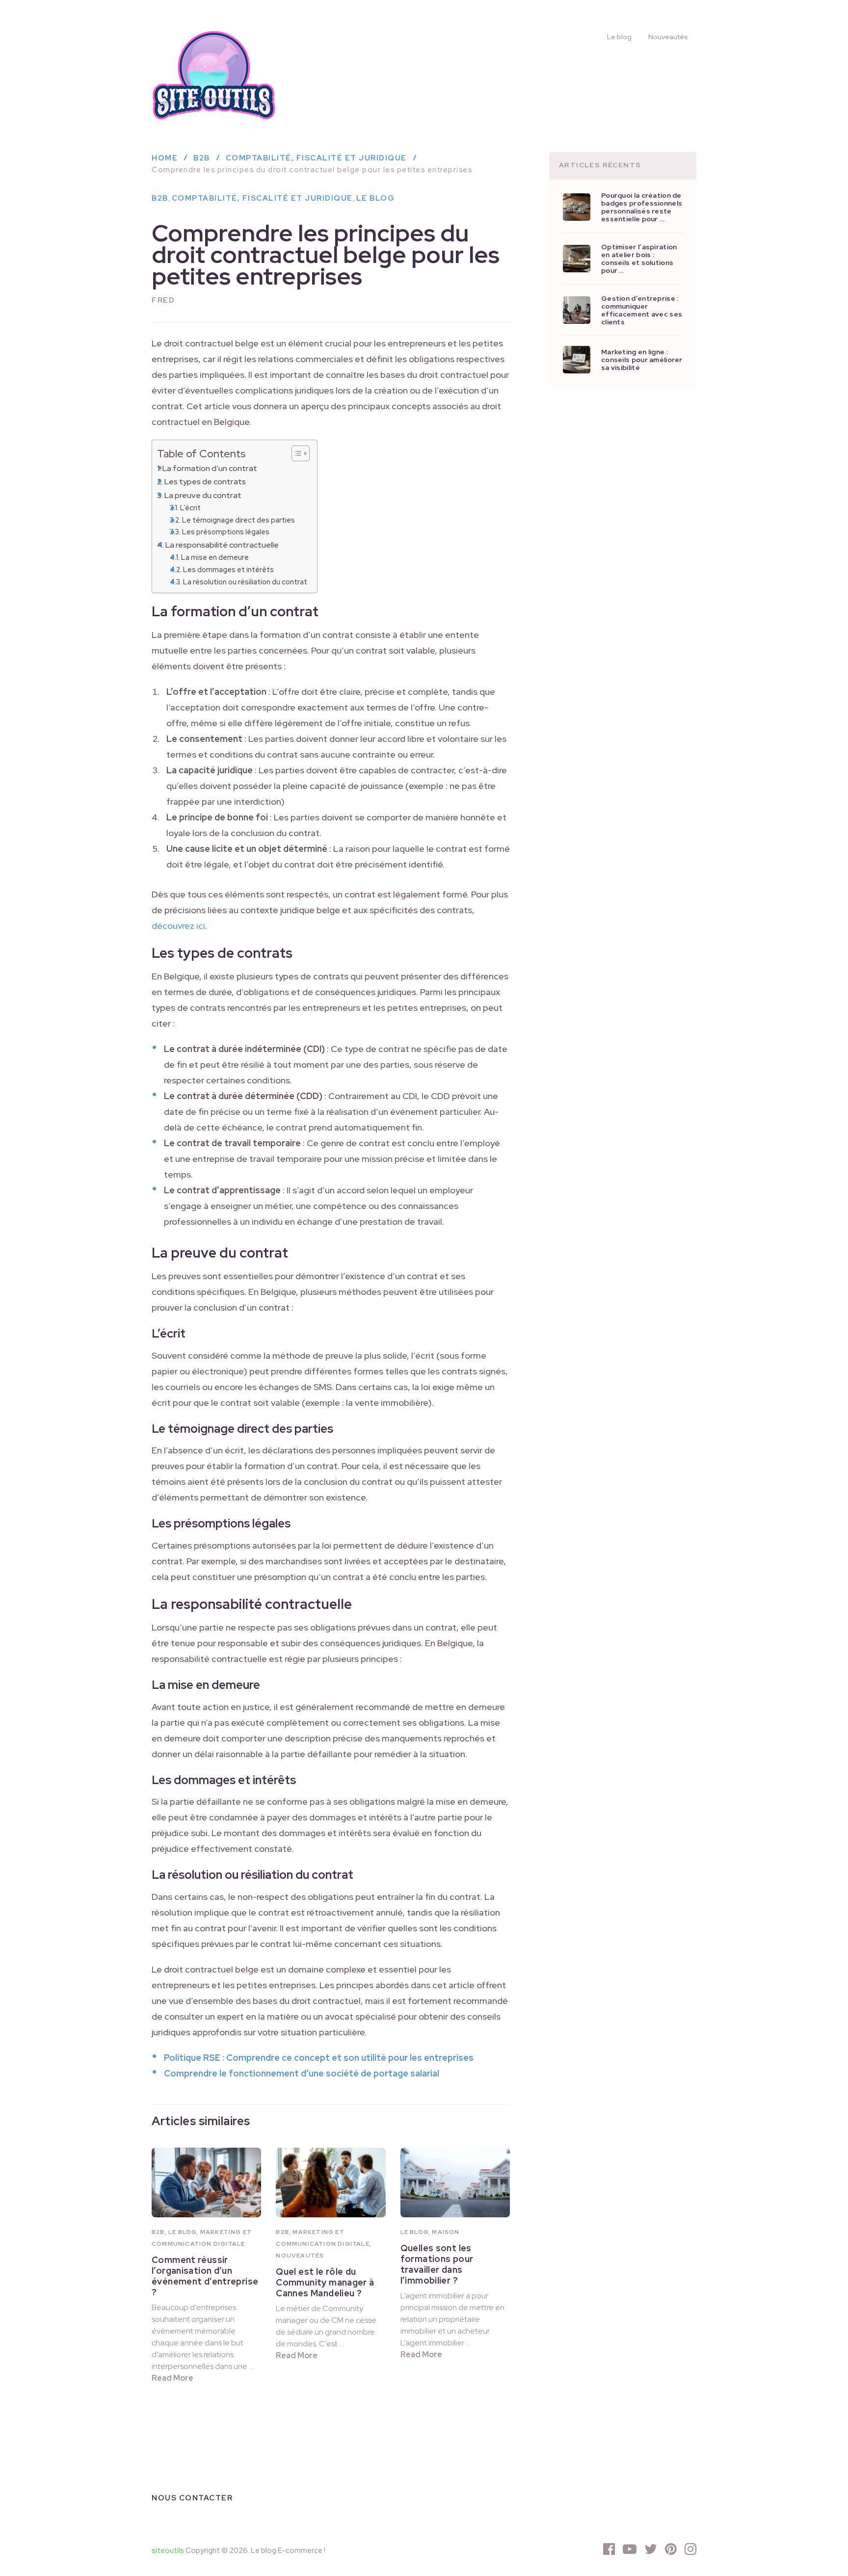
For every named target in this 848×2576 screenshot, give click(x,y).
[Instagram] (690, 2549)
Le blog (619, 37)
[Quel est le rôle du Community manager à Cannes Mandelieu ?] (331, 2182)
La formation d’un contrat (210, 468)
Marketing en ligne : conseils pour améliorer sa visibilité (642, 360)
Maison (446, 2232)
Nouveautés (668, 37)
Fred (163, 300)
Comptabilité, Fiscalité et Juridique (262, 198)
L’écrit (190, 508)
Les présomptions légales (226, 532)
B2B (160, 198)
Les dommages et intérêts (228, 569)
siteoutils (168, 2550)
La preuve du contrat (203, 495)
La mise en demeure (215, 557)
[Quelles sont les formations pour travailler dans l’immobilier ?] (455, 2182)
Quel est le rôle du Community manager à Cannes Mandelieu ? (325, 2282)
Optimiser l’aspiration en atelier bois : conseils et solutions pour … (639, 259)
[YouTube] (630, 2549)
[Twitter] (651, 2549)
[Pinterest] (671, 2549)
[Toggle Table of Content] (296, 453)
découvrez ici (178, 926)
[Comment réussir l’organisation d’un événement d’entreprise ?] (206, 2182)
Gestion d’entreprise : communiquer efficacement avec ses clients (642, 310)
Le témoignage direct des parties (238, 520)
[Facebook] (609, 2549)
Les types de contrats (205, 481)
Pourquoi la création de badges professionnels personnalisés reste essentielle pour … (642, 207)
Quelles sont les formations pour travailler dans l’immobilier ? (437, 2264)
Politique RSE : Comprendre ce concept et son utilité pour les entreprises (319, 2058)
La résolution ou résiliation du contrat (245, 582)
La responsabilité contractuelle (222, 545)
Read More (172, 2378)
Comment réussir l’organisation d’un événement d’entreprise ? (205, 2276)
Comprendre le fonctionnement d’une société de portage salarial (302, 2073)
